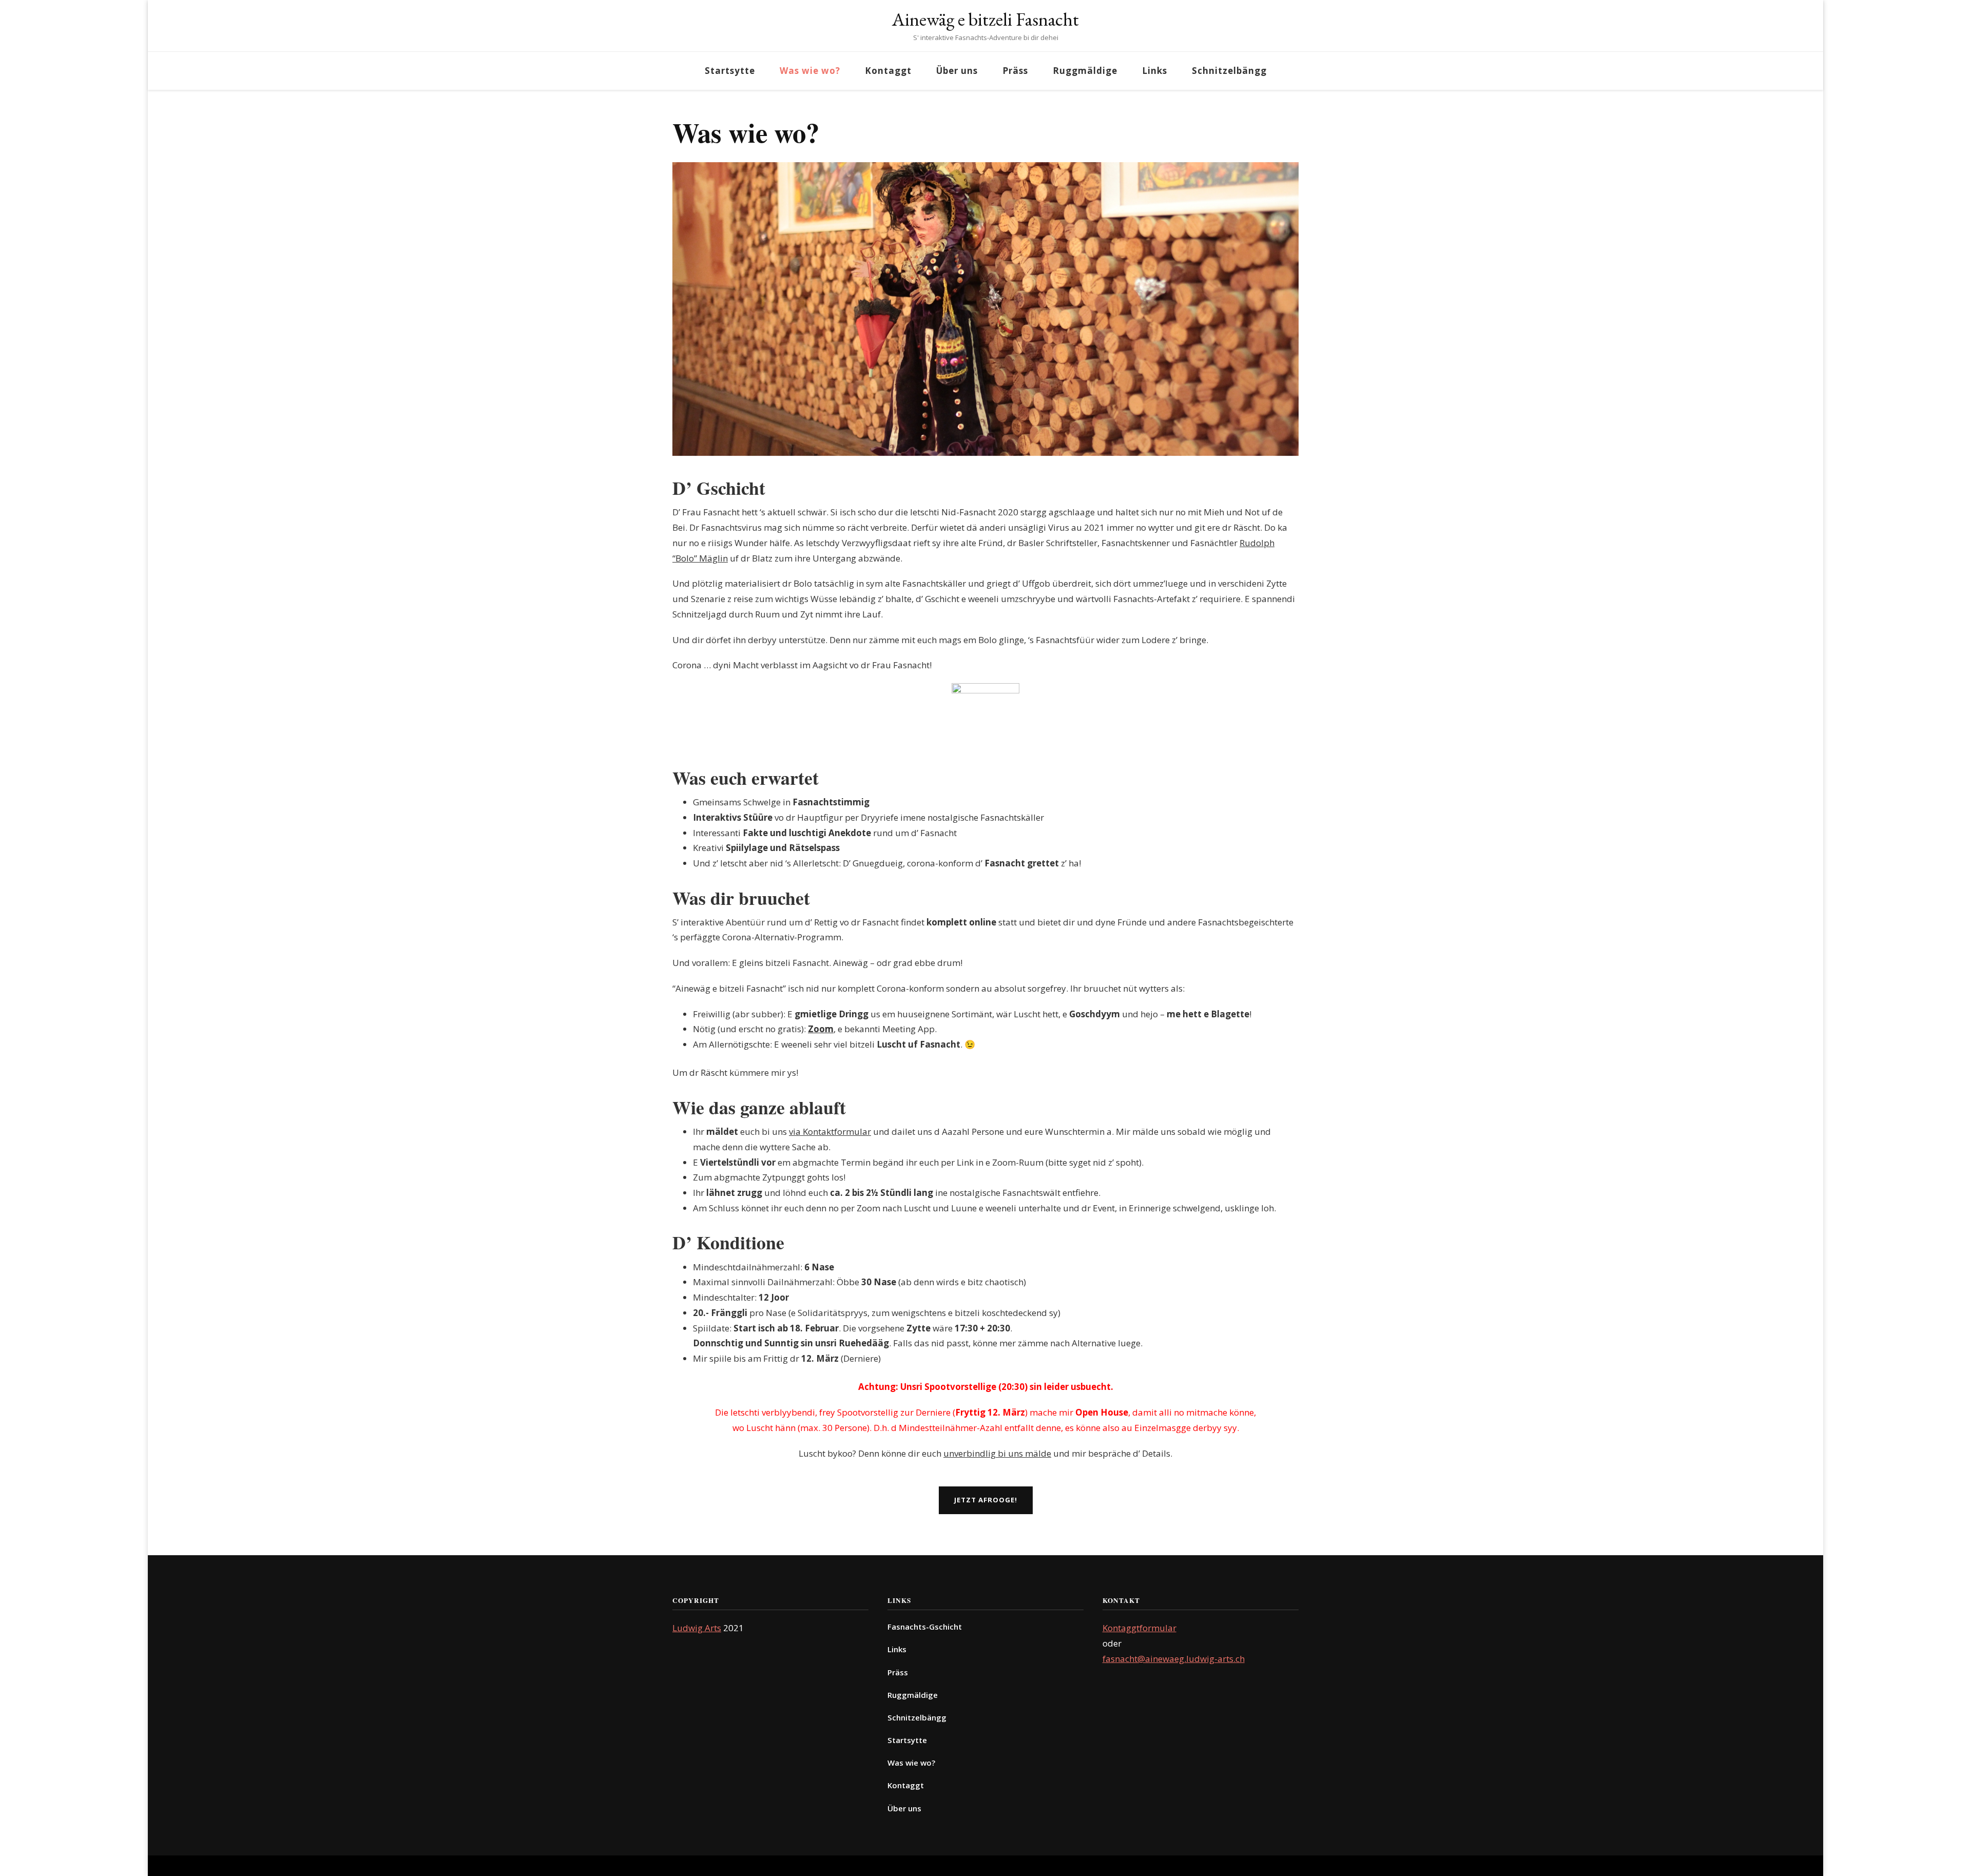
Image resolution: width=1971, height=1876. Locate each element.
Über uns (957, 71)
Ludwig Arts (697, 1628)
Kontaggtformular (1139, 1628)
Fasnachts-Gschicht (925, 1627)
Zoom (821, 1029)
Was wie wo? (810, 71)
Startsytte (730, 71)
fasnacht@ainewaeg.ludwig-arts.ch (1174, 1659)
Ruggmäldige (1085, 71)
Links (1155, 71)
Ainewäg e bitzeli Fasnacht (985, 19)
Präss (1015, 71)
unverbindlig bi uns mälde (997, 1453)
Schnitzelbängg (1229, 71)
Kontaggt (888, 71)
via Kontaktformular (830, 1132)
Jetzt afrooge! (986, 1500)
